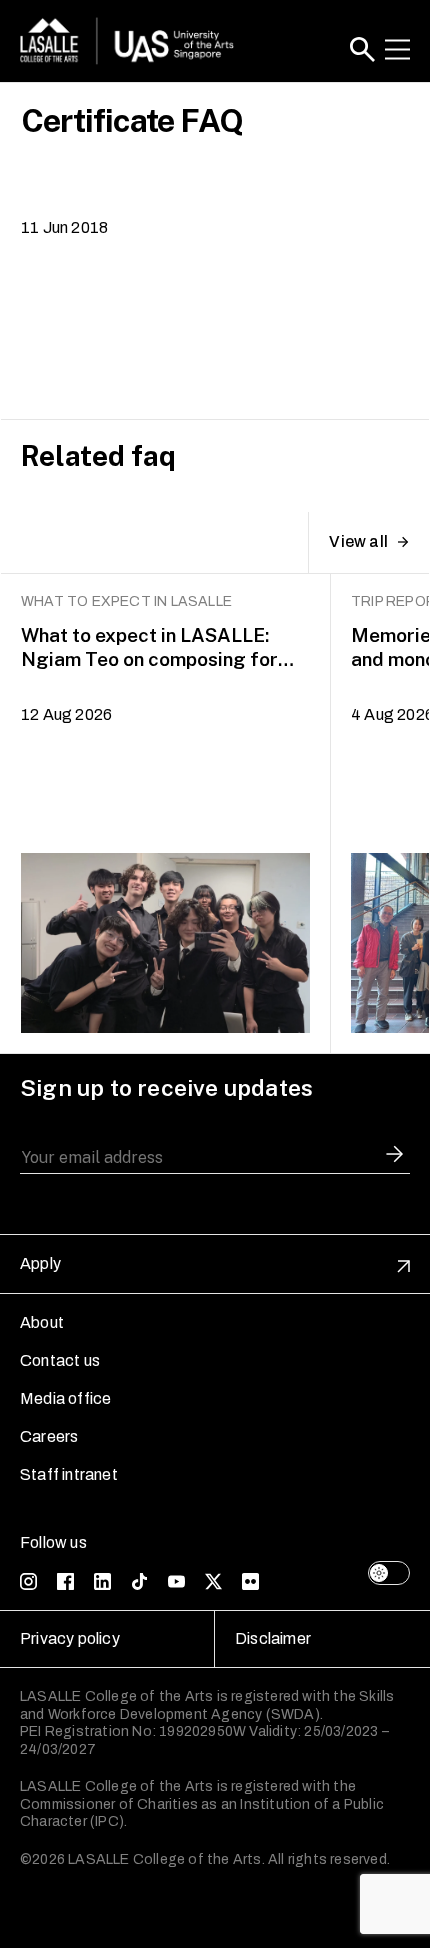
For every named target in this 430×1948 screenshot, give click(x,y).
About (42, 1322)
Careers (49, 1436)
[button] (362, 49)
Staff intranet (69, 1474)
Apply (40, 1263)
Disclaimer (273, 1638)
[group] (166, 814)
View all (358, 541)
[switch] (389, 1573)
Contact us (60, 1360)
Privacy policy (70, 1638)
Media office (65, 1398)
